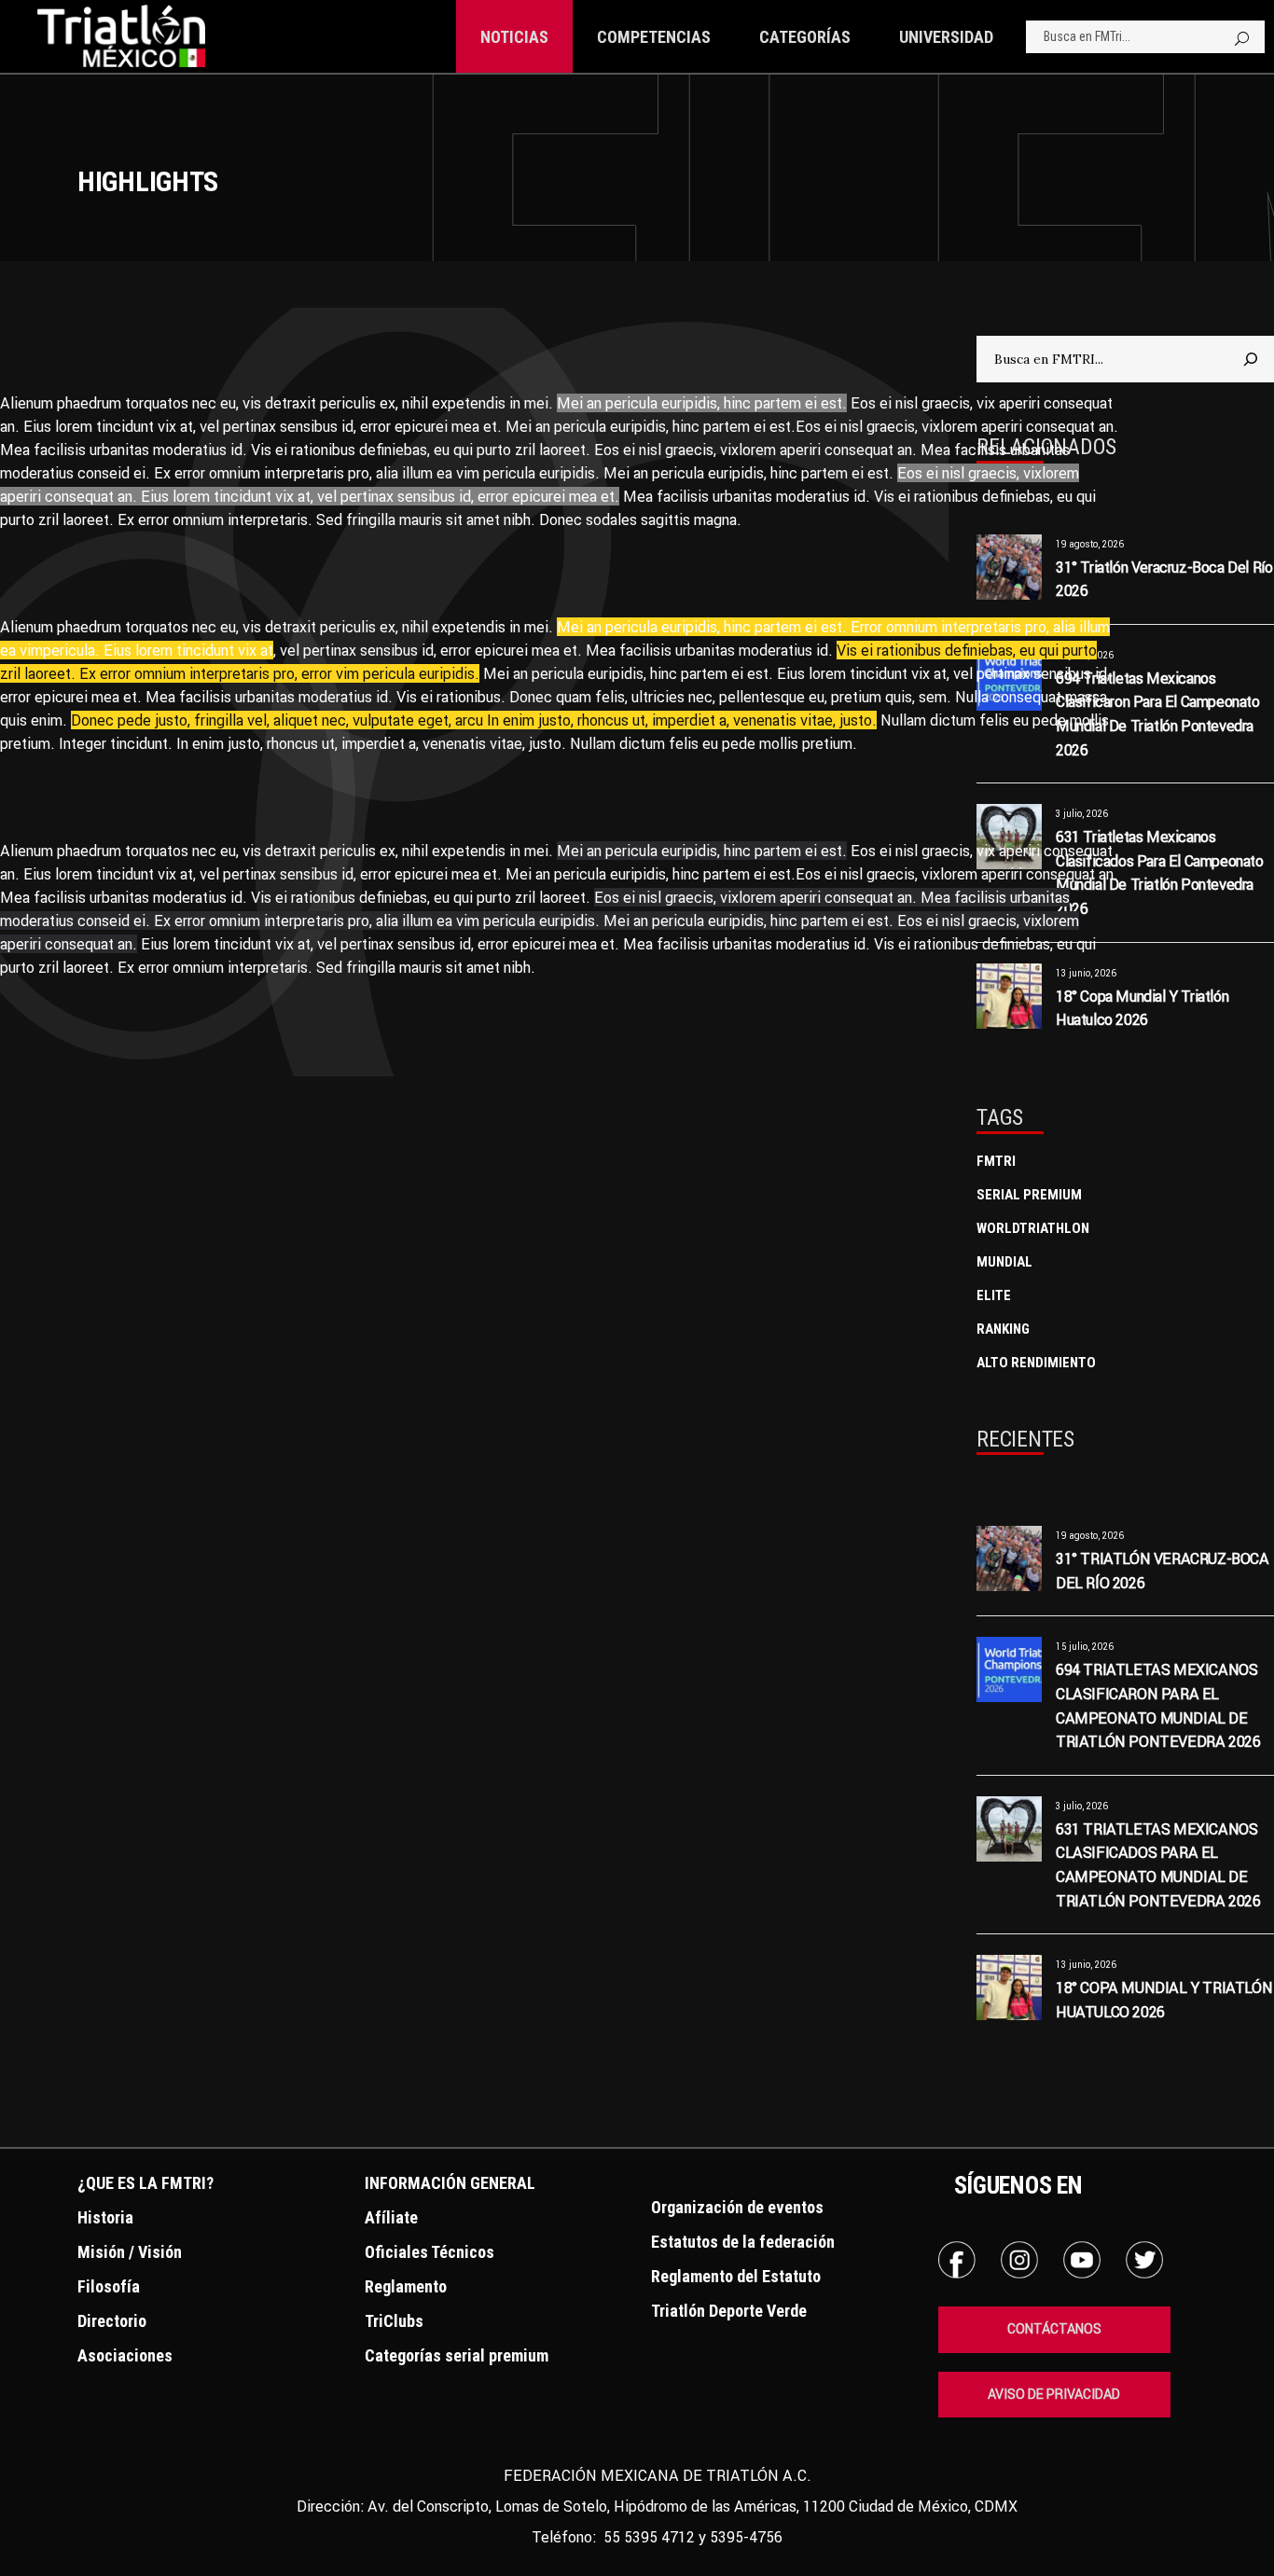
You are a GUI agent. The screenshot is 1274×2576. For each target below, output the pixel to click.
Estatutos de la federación (743, 2242)
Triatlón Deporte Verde (729, 2311)
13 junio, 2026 (1086, 1965)
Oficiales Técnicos (429, 2252)
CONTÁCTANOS (1054, 2329)
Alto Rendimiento (1036, 1363)
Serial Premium (1029, 1195)
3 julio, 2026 (1082, 1806)
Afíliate (391, 2217)
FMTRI (996, 1161)
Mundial (1004, 1262)
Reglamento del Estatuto (736, 2276)
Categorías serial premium (457, 2355)
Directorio (112, 2321)
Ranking (1003, 1329)
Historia (105, 2217)
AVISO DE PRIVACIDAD (1054, 2394)
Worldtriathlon (1033, 1228)
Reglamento (406, 2286)
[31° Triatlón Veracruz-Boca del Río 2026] (1009, 1558)
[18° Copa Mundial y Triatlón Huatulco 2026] (1009, 1987)
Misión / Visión (130, 2252)
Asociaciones (125, 2355)
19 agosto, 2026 (1090, 1536)
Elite (994, 1295)
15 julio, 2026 (1085, 1647)
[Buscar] (1251, 359)
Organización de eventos (737, 2207)
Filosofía (109, 2286)
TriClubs (394, 2321)
